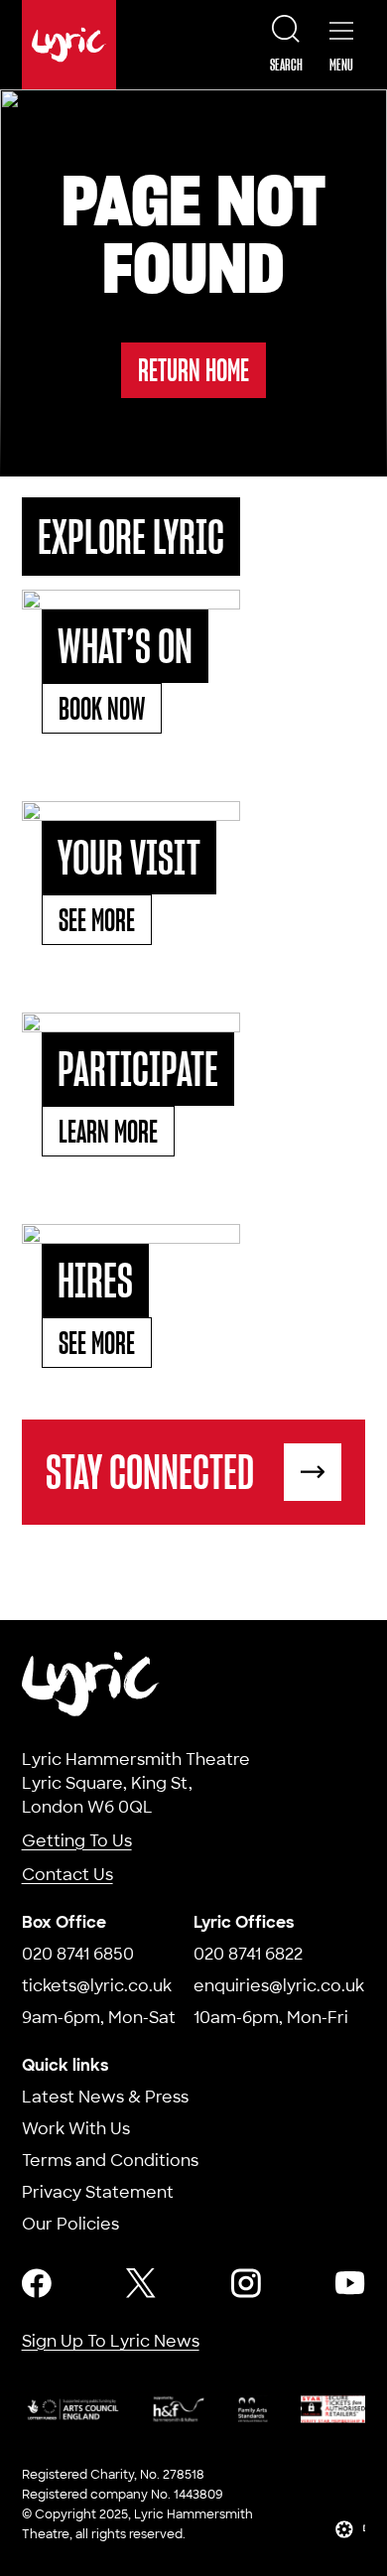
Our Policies (70, 2224)
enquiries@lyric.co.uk (279, 1986)
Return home (193, 370)
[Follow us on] (37, 2283)
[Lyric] (91, 1684)
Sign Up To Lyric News (111, 2341)
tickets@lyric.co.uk (97, 1986)
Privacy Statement (98, 2192)
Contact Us (67, 1875)
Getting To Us (77, 1841)
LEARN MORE (108, 1131)
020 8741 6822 (248, 1954)
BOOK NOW (102, 708)
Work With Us (76, 2129)
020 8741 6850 (78, 1954)
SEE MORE (97, 920)
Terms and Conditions (110, 2161)
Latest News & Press (105, 2097)
